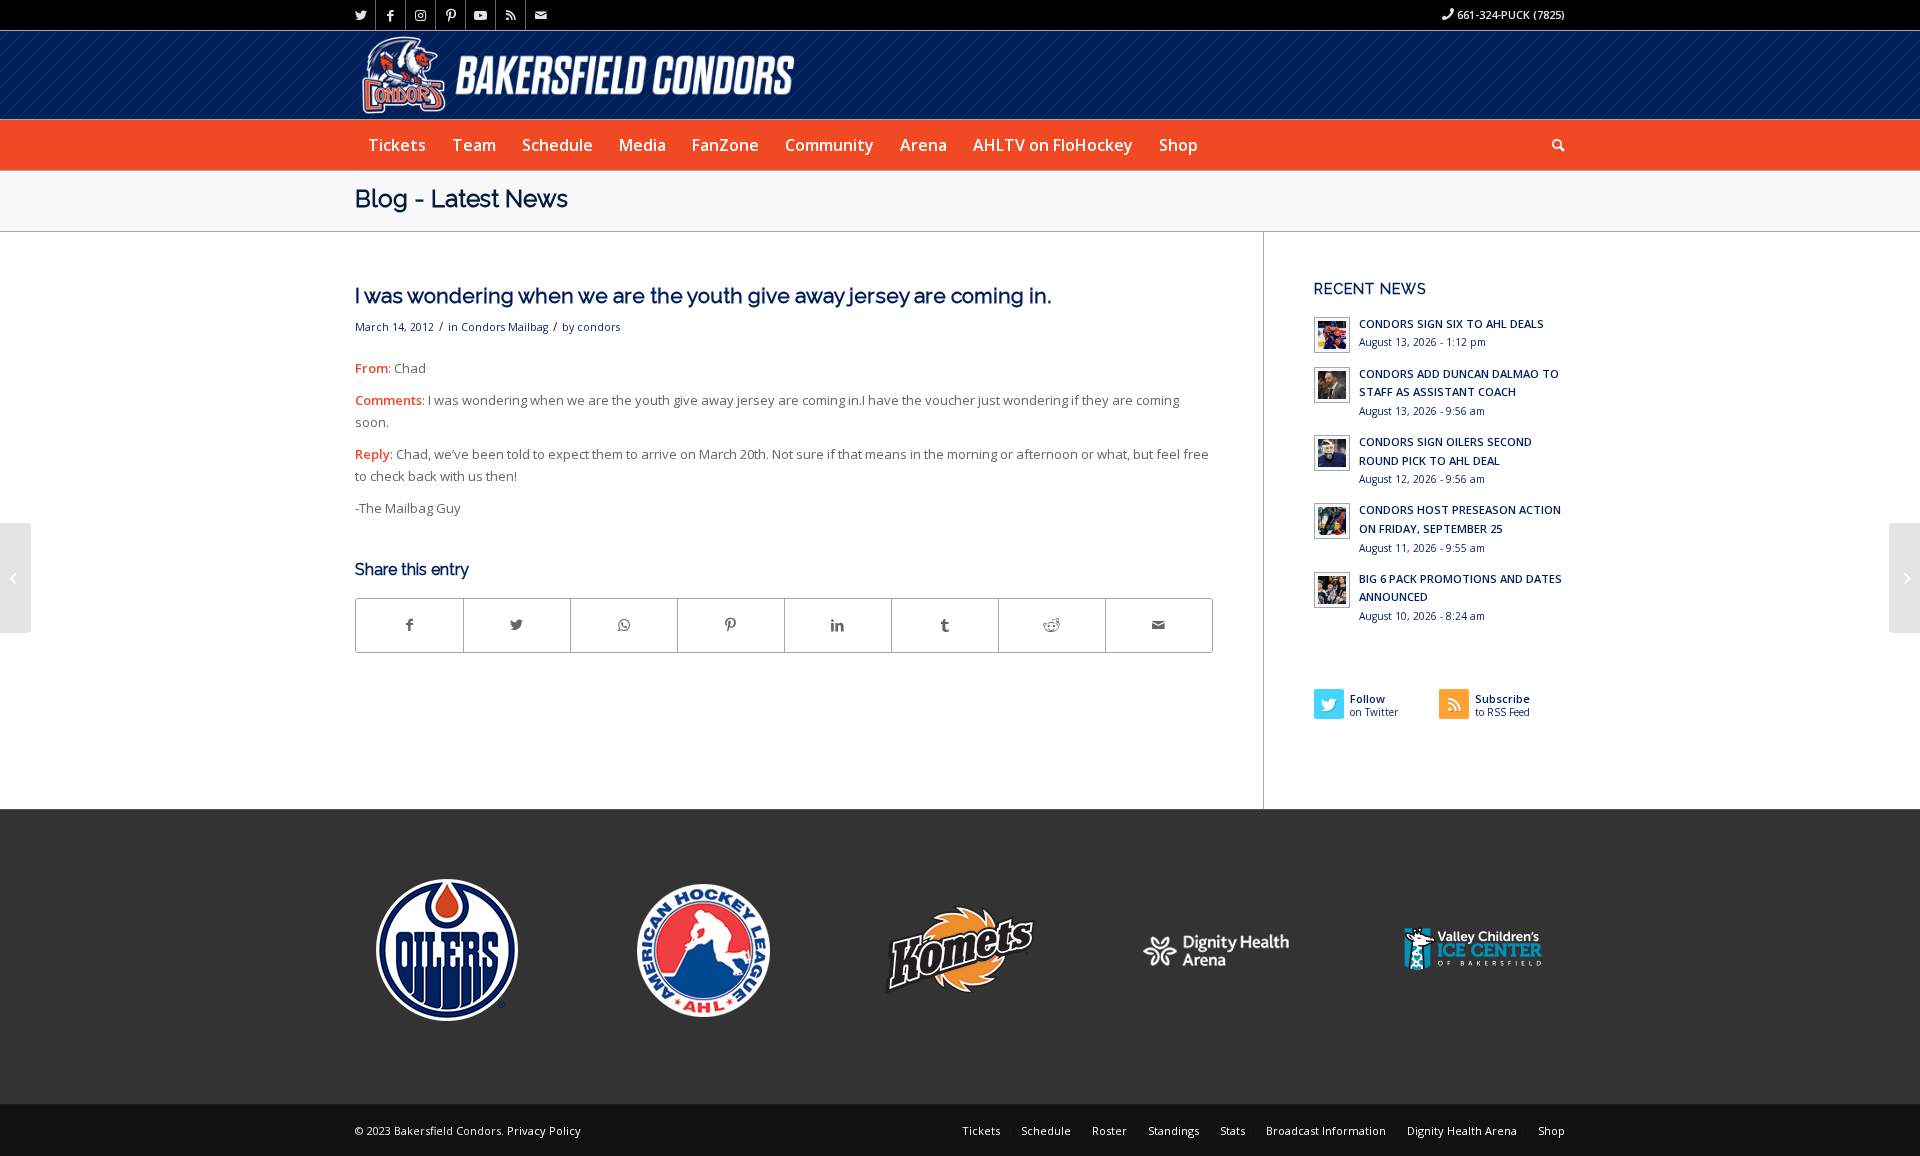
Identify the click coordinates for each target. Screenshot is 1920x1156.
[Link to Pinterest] (450, 15)
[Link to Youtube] (480, 15)
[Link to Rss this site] (510, 15)
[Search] (1552, 145)
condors (598, 327)
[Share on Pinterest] (731, 625)
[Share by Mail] (1159, 625)
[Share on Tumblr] (945, 625)
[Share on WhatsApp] (624, 625)
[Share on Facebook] (409, 625)
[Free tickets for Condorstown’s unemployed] (15, 578)
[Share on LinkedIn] (838, 625)
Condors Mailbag (504, 327)
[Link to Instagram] (420, 15)
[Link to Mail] (541, 15)
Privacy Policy (544, 1130)
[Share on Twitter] (517, 625)
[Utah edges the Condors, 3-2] (1904, 578)
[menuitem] (397, 145)
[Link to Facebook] (390, 15)
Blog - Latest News (461, 198)
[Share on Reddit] (1052, 625)
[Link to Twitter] (360, 15)
